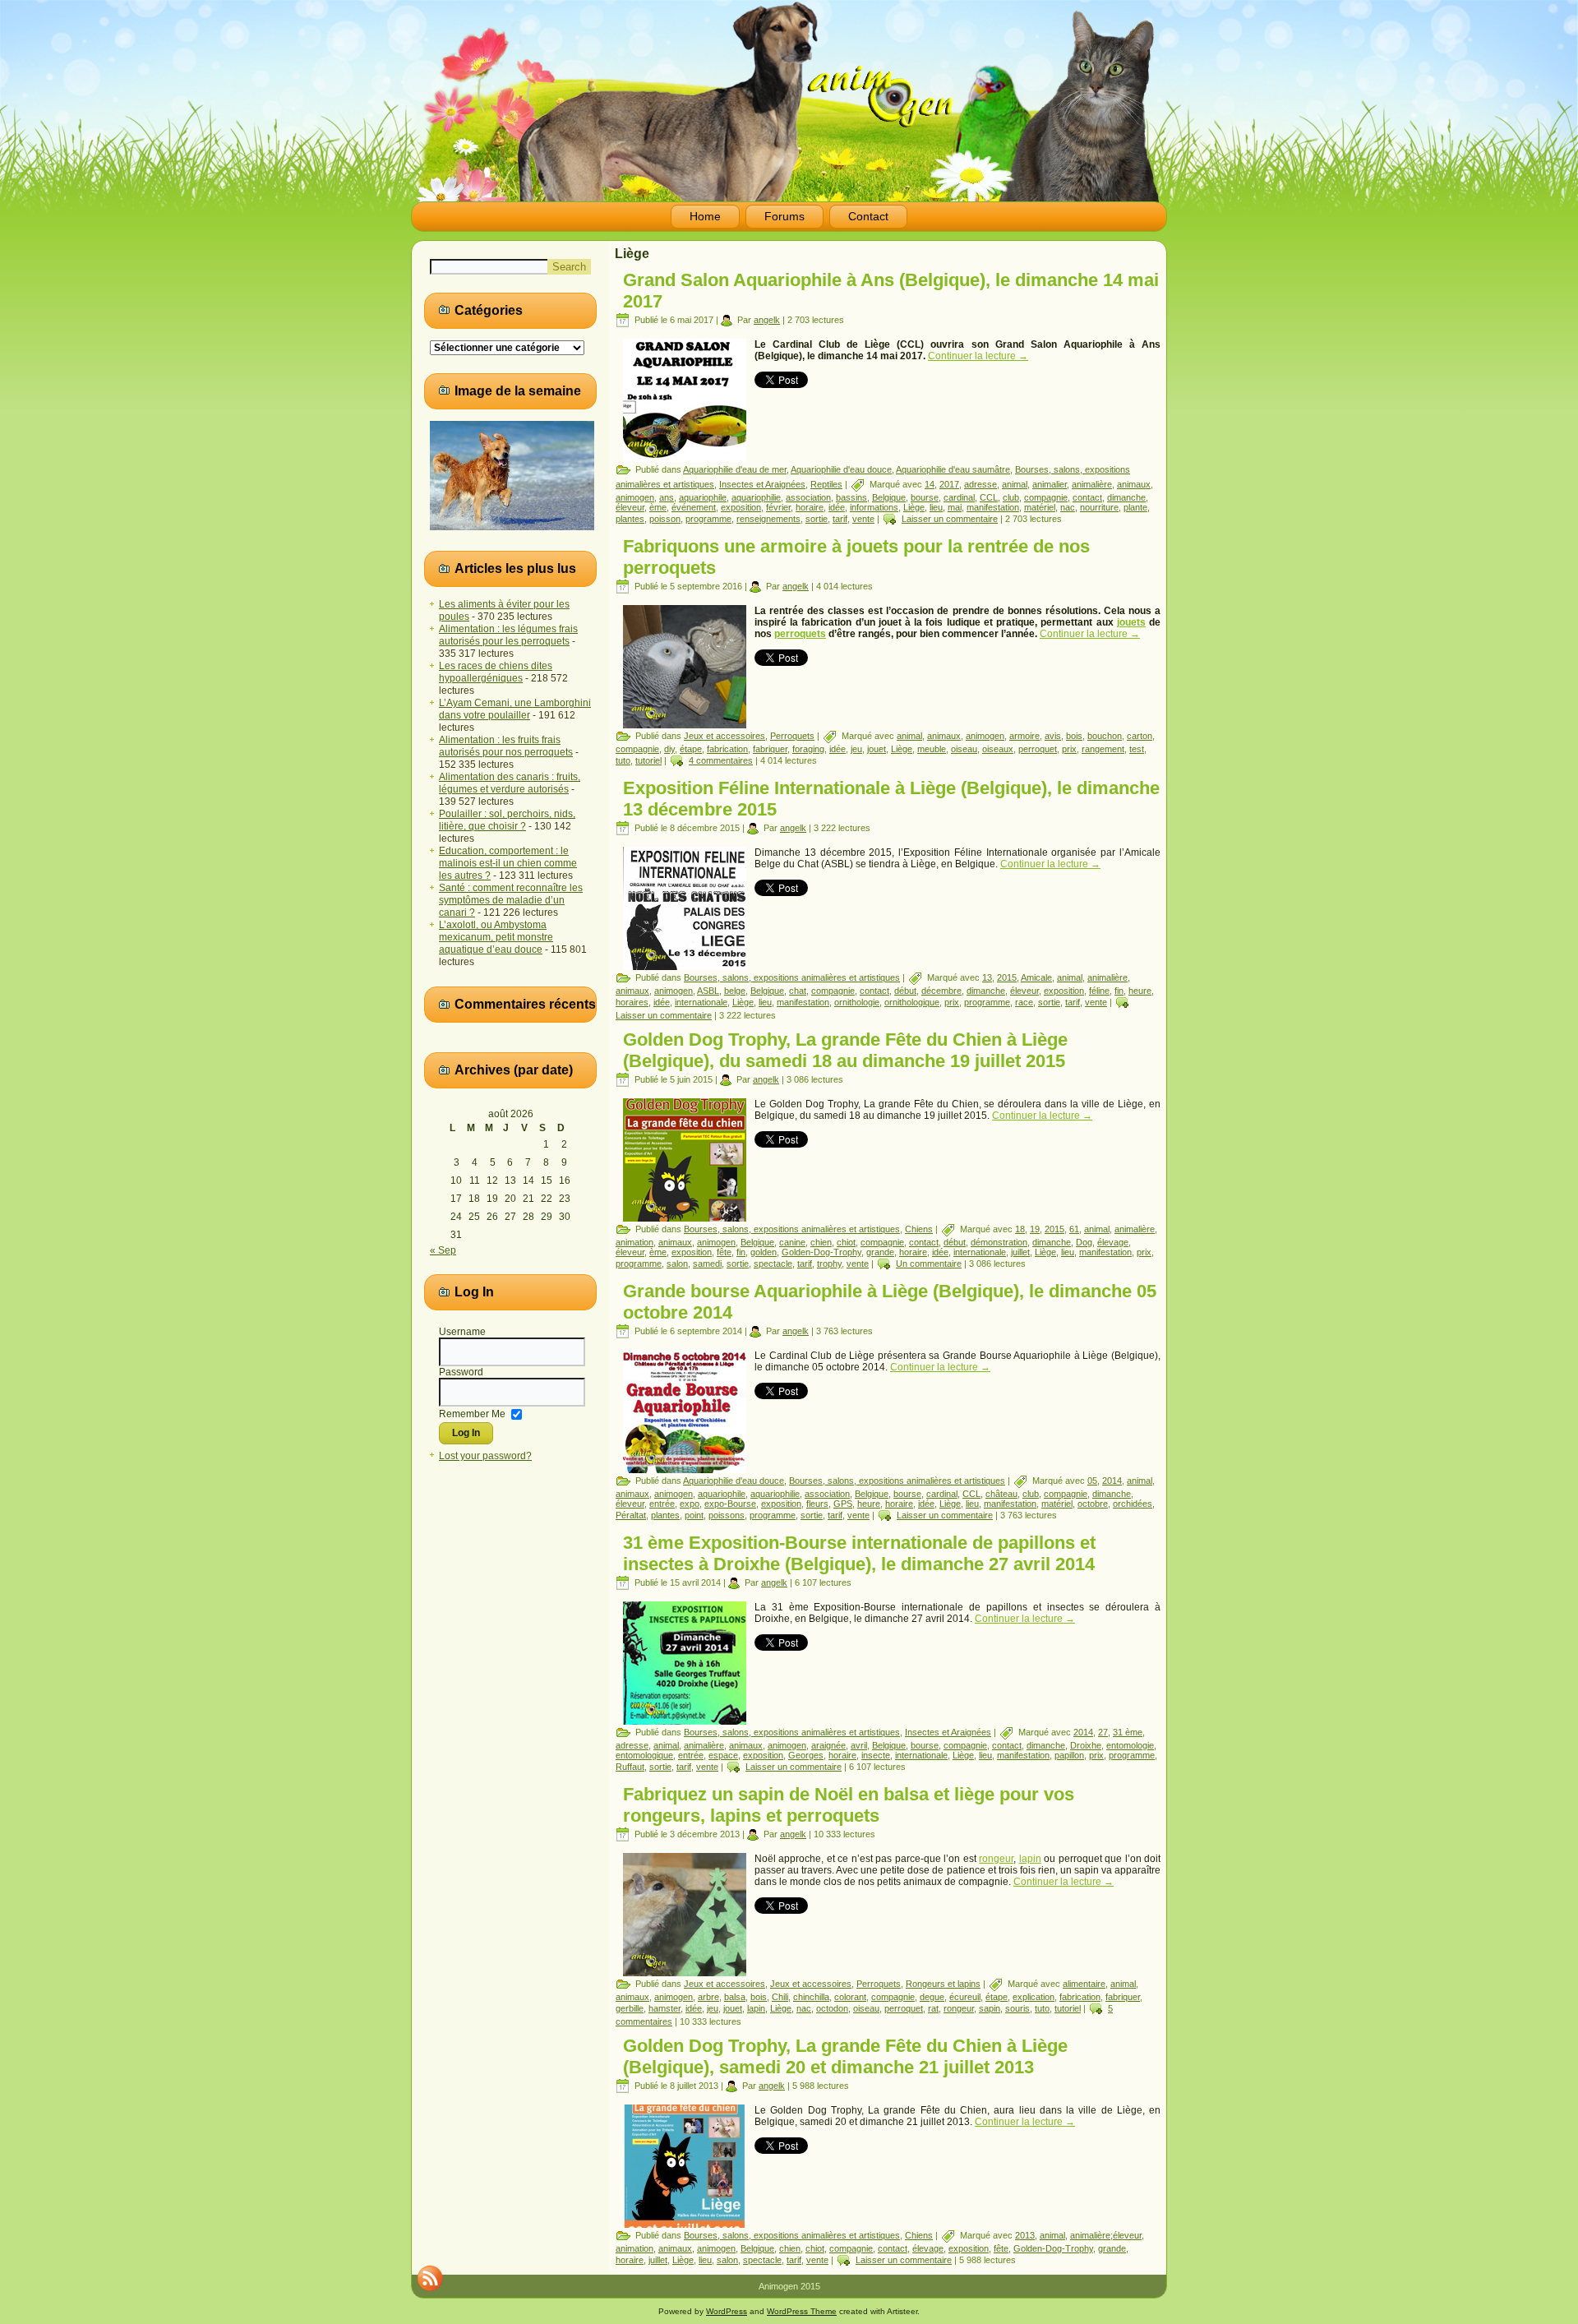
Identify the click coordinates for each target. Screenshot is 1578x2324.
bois (1074, 736)
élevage (1113, 1242)
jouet (877, 749)
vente (863, 519)
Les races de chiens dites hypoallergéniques (496, 672)
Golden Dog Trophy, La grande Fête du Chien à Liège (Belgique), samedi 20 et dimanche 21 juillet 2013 (845, 2056)
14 (930, 484)
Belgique (889, 497)
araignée (828, 1745)
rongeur (996, 1859)
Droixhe (1086, 1745)
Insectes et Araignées (762, 484)
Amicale (1036, 977)
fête (724, 1252)
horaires (632, 1002)
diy (669, 749)
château (1001, 1494)
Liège (914, 507)
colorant (850, 1997)
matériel (1040, 507)
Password (461, 1372)
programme (708, 519)
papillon (1069, 1755)
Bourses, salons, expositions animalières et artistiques (792, 977)
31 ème (1128, 1732)
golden (764, 1252)
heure (1140, 991)
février (778, 507)
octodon (832, 2008)
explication (1034, 1997)
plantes (630, 519)
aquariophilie (756, 497)
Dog (1084, 1242)
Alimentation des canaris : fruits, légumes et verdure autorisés (510, 783)
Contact (868, 216)
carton (1140, 736)
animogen (635, 497)
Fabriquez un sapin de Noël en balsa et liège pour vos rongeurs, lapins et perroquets (849, 1805)
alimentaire (1084, 1984)
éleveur (630, 507)
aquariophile (703, 497)
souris (1017, 2008)
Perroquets (792, 736)
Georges (806, 1755)
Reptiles (826, 484)
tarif (840, 519)
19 (1035, 1229)
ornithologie (857, 1002)
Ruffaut (630, 1767)
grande (880, 1252)
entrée (662, 1504)
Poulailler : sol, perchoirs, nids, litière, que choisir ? (507, 820)
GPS (843, 1504)
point (694, 1515)
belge (735, 991)
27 (1103, 1732)
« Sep (443, 1250)
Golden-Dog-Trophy (821, 1252)
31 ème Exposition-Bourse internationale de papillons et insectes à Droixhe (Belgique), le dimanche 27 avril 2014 (859, 1553)
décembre (941, 991)
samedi (707, 1264)
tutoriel (648, 760)
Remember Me (472, 1413)
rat (933, 2008)
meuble (932, 749)
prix (1069, 749)
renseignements (768, 519)
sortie (817, 519)
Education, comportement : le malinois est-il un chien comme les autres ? (508, 863)
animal (1015, 484)
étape (691, 749)
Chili (780, 1997)
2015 (1007, 977)
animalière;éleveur (1106, 2235)
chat (798, 991)
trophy (829, 1264)
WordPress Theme (802, 2311)
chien (821, 1242)
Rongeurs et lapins (943, 1984)
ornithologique (912, 1002)
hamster (664, 2008)
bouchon (1105, 736)
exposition (741, 507)
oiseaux (998, 749)
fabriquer (770, 749)
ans (667, 497)
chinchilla (811, 1997)
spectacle (773, 1264)
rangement (1103, 749)
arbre (708, 1997)
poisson (665, 519)
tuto (623, 760)
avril (859, 1745)
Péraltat (631, 1515)
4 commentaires (721, 760)
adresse (980, 484)
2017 (949, 484)
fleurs (817, 1504)
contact (1087, 497)
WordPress (727, 2311)
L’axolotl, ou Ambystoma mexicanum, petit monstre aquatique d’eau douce (496, 937)
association (808, 497)
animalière (1092, 484)
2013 (1025, 2235)
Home (705, 216)
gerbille (630, 2008)
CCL (989, 497)
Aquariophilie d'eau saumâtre (953, 469)
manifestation (993, 507)
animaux (1134, 484)
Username (462, 1332)
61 (1074, 1229)
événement (694, 507)
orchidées (1133, 1504)
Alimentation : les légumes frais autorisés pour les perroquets (508, 635)
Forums (784, 216)
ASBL (708, 991)
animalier (1050, 484)
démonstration (999, 1242)
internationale (701, 1002)
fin (1119, 991)
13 (987, 977)
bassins (851, 497)
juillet (1020, 1252)
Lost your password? (485, 1456)
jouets (1131, 622)
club (1011, 497)
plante (1135, 507)
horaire (810, 507)
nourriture (1099, 507)
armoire (1024, 736)
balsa (735, 1997)
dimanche (1126, 497)
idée (837, 507)
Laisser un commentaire (950, 519)
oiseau (964, 749)
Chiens (919, 1229)
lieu (936, 507)
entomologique (644, 1755)
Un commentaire (929, 1264)
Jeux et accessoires (724, 736)
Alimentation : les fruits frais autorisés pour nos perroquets (506, 746)
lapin (1030, 1859)
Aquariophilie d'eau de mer (735, 469)
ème (658, 507)
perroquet (1038, 749)
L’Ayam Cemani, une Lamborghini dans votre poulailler (515, 709)
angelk (767, 320)
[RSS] (430, 2278)
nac (1068, 507)
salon (677, 1264)
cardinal (959, 497)
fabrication (727, 749)
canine (792, 1242)
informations (874, 507)
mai (955, 507)
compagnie (1046, 497)
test (1137, 749)
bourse (925, 497)
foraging (808, 749)
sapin (990, 2008)
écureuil (965, 1997)
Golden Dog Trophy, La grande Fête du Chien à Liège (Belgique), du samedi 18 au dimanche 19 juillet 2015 (845, 1050)
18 (1020, 1229)
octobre (1093, 1504)
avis (1053, 736)
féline (1099, 991)
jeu (856, 749)
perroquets (800, 634)
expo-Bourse (730, 1504)
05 (1092, 1481)
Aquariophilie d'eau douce (841, 469)
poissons (727, 1515)
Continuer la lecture (978, 356)
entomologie (1130, 1745)
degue (932, 1997)
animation (634, 1242)
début (905, 991)
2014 (1112, 1481)
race (1024, 1002)
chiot (846, 1242)
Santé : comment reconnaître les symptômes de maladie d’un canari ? (511, 900)
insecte (876, 1755)
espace (723, 1755)
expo (690, 1504)
